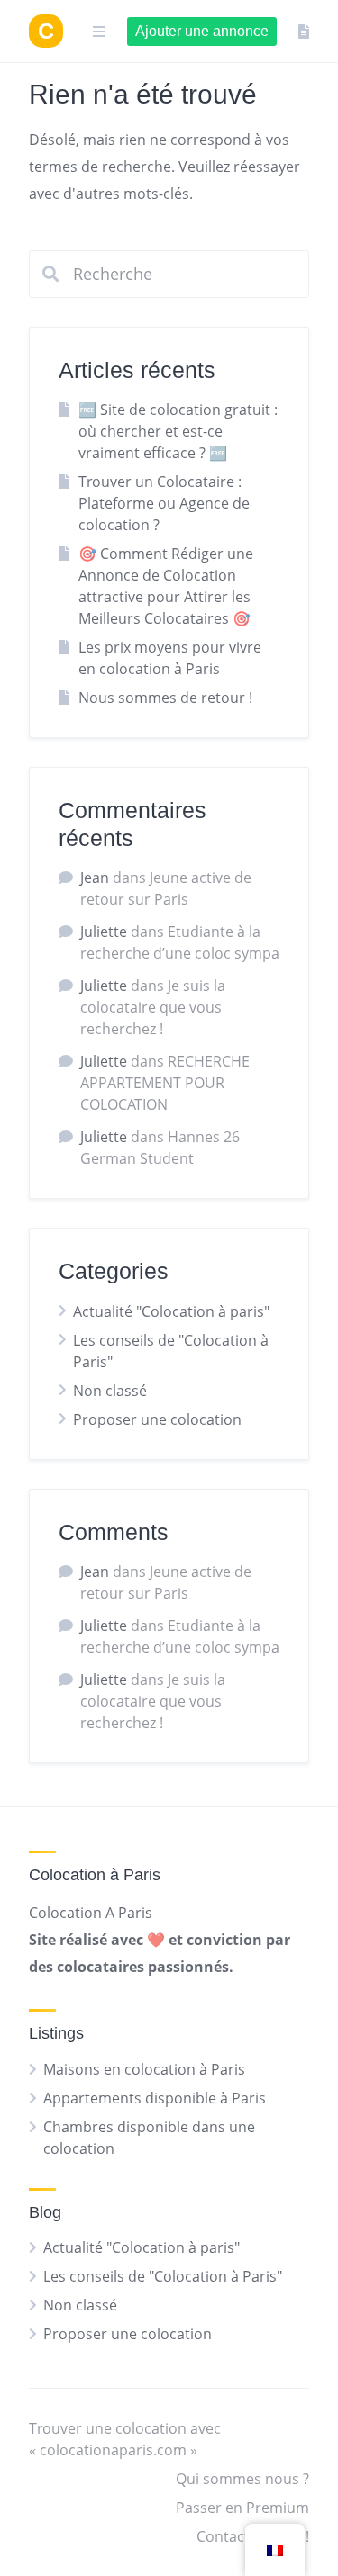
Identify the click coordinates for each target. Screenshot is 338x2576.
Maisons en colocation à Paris (144, 2069)
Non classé (110, 1391)
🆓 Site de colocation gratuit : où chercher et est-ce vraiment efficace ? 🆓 (178, 431)
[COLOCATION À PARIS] (46, 31)
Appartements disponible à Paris (155, 2098)
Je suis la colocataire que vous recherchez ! (153, 1007)
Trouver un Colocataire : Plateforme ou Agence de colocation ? (164, 503)
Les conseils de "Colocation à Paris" (163, 2276)
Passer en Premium (242, 2508)
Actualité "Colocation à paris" (171, 1311)
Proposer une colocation (157, 1419)
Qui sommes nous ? (242, 2479)
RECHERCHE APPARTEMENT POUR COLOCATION (165, 1083)
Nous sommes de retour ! (165, 698)
